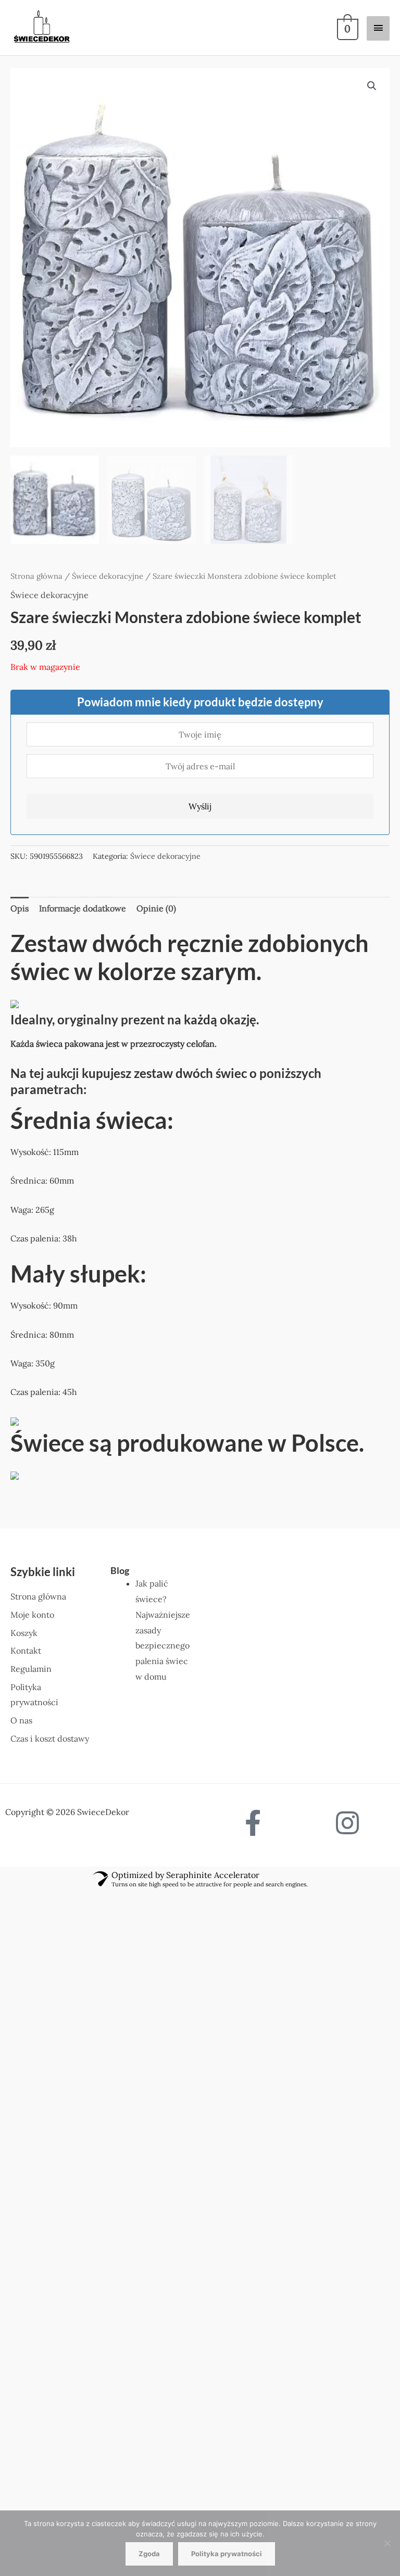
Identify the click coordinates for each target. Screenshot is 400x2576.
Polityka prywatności (227, 2554)
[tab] (20, 909)
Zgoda (149, 2554)
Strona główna (36, 576)
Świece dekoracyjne (108, 576)
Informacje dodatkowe (83, 908)
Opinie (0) (156, 908)
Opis (20, 908)
